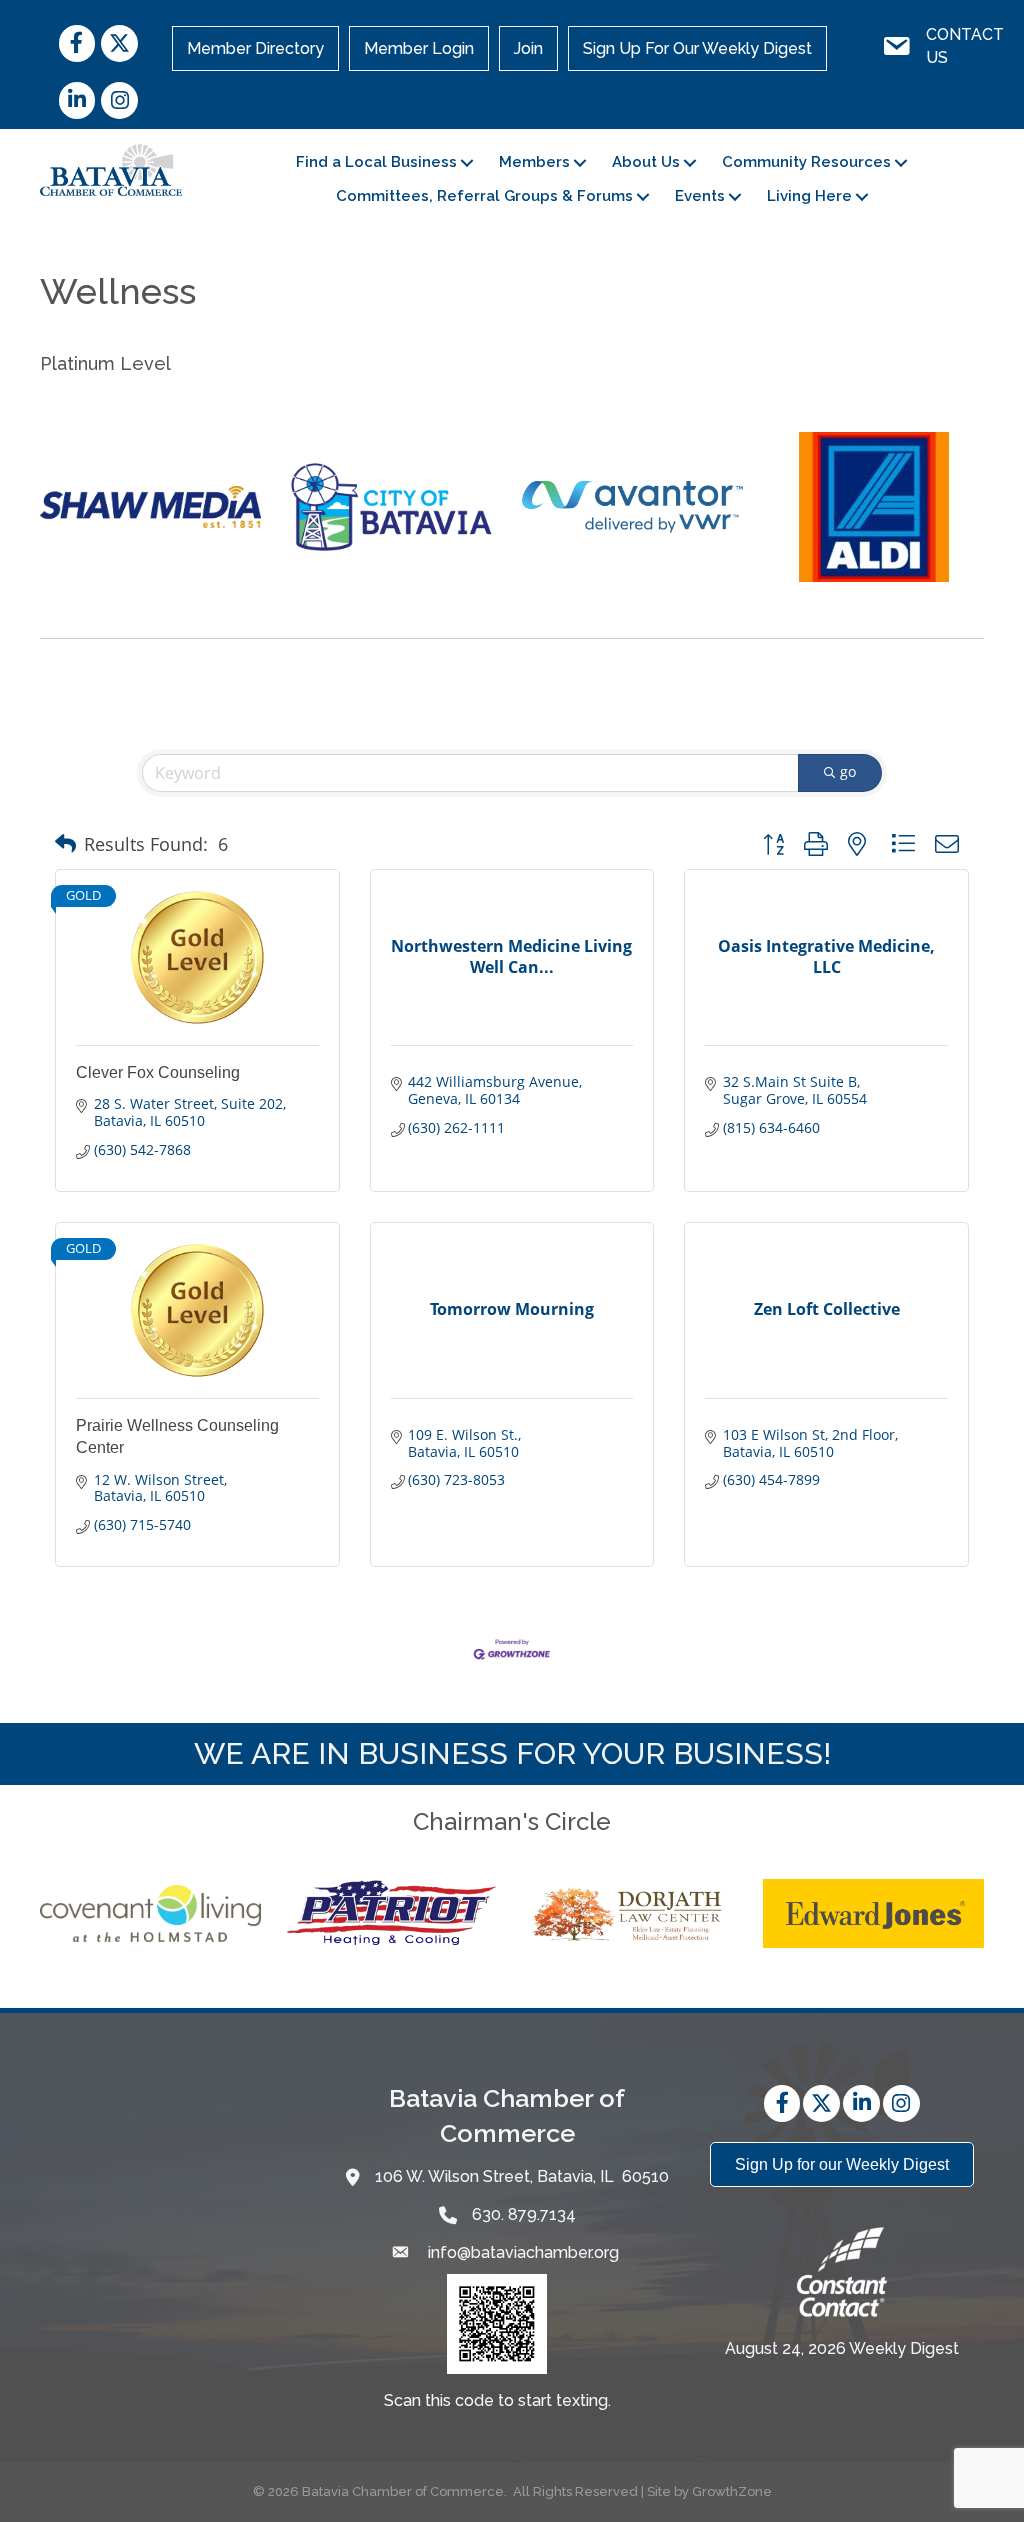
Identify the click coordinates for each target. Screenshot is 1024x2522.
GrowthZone (732, 2491)
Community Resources (806, 162)
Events (700, 196)
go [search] (848, 771)
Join (528, 48)
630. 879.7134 (524, 2214)
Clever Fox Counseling (158, 1072)
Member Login (419, 48)
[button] (65, 844)
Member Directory (255, 48)
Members (534, 162)
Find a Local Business (376, 162)
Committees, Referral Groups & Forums (484, 196)
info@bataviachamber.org (521, 2252)
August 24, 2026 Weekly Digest (842, 2348)
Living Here (809, 196)
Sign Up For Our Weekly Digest (697, 48)
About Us (646, 162)
